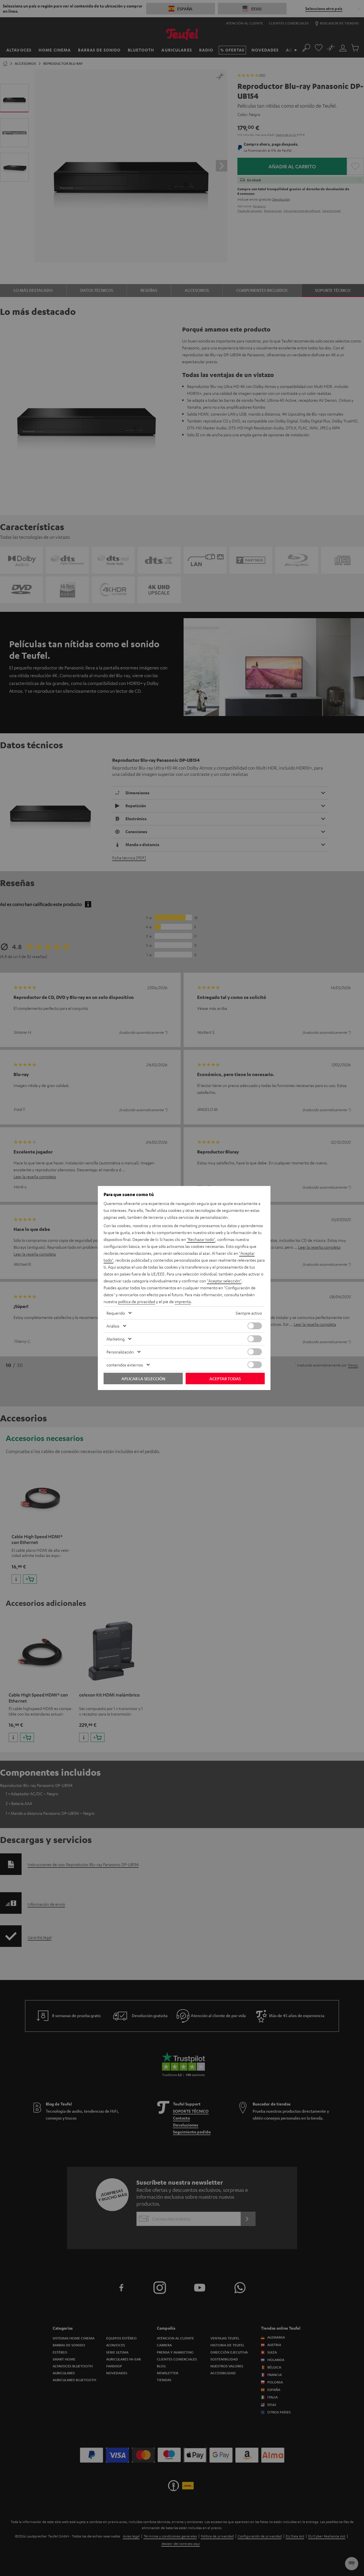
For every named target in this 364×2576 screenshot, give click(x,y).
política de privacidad (137, 1301)
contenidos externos (125, 1365)
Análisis (113, 1326)
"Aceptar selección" (224, 1281)
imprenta (183, 1301)
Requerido (116, 1313)
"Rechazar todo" (201, 1239)
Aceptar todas (225, 1379)
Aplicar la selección (143, 1379)
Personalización (120, 1352)
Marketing (116, 1339)
